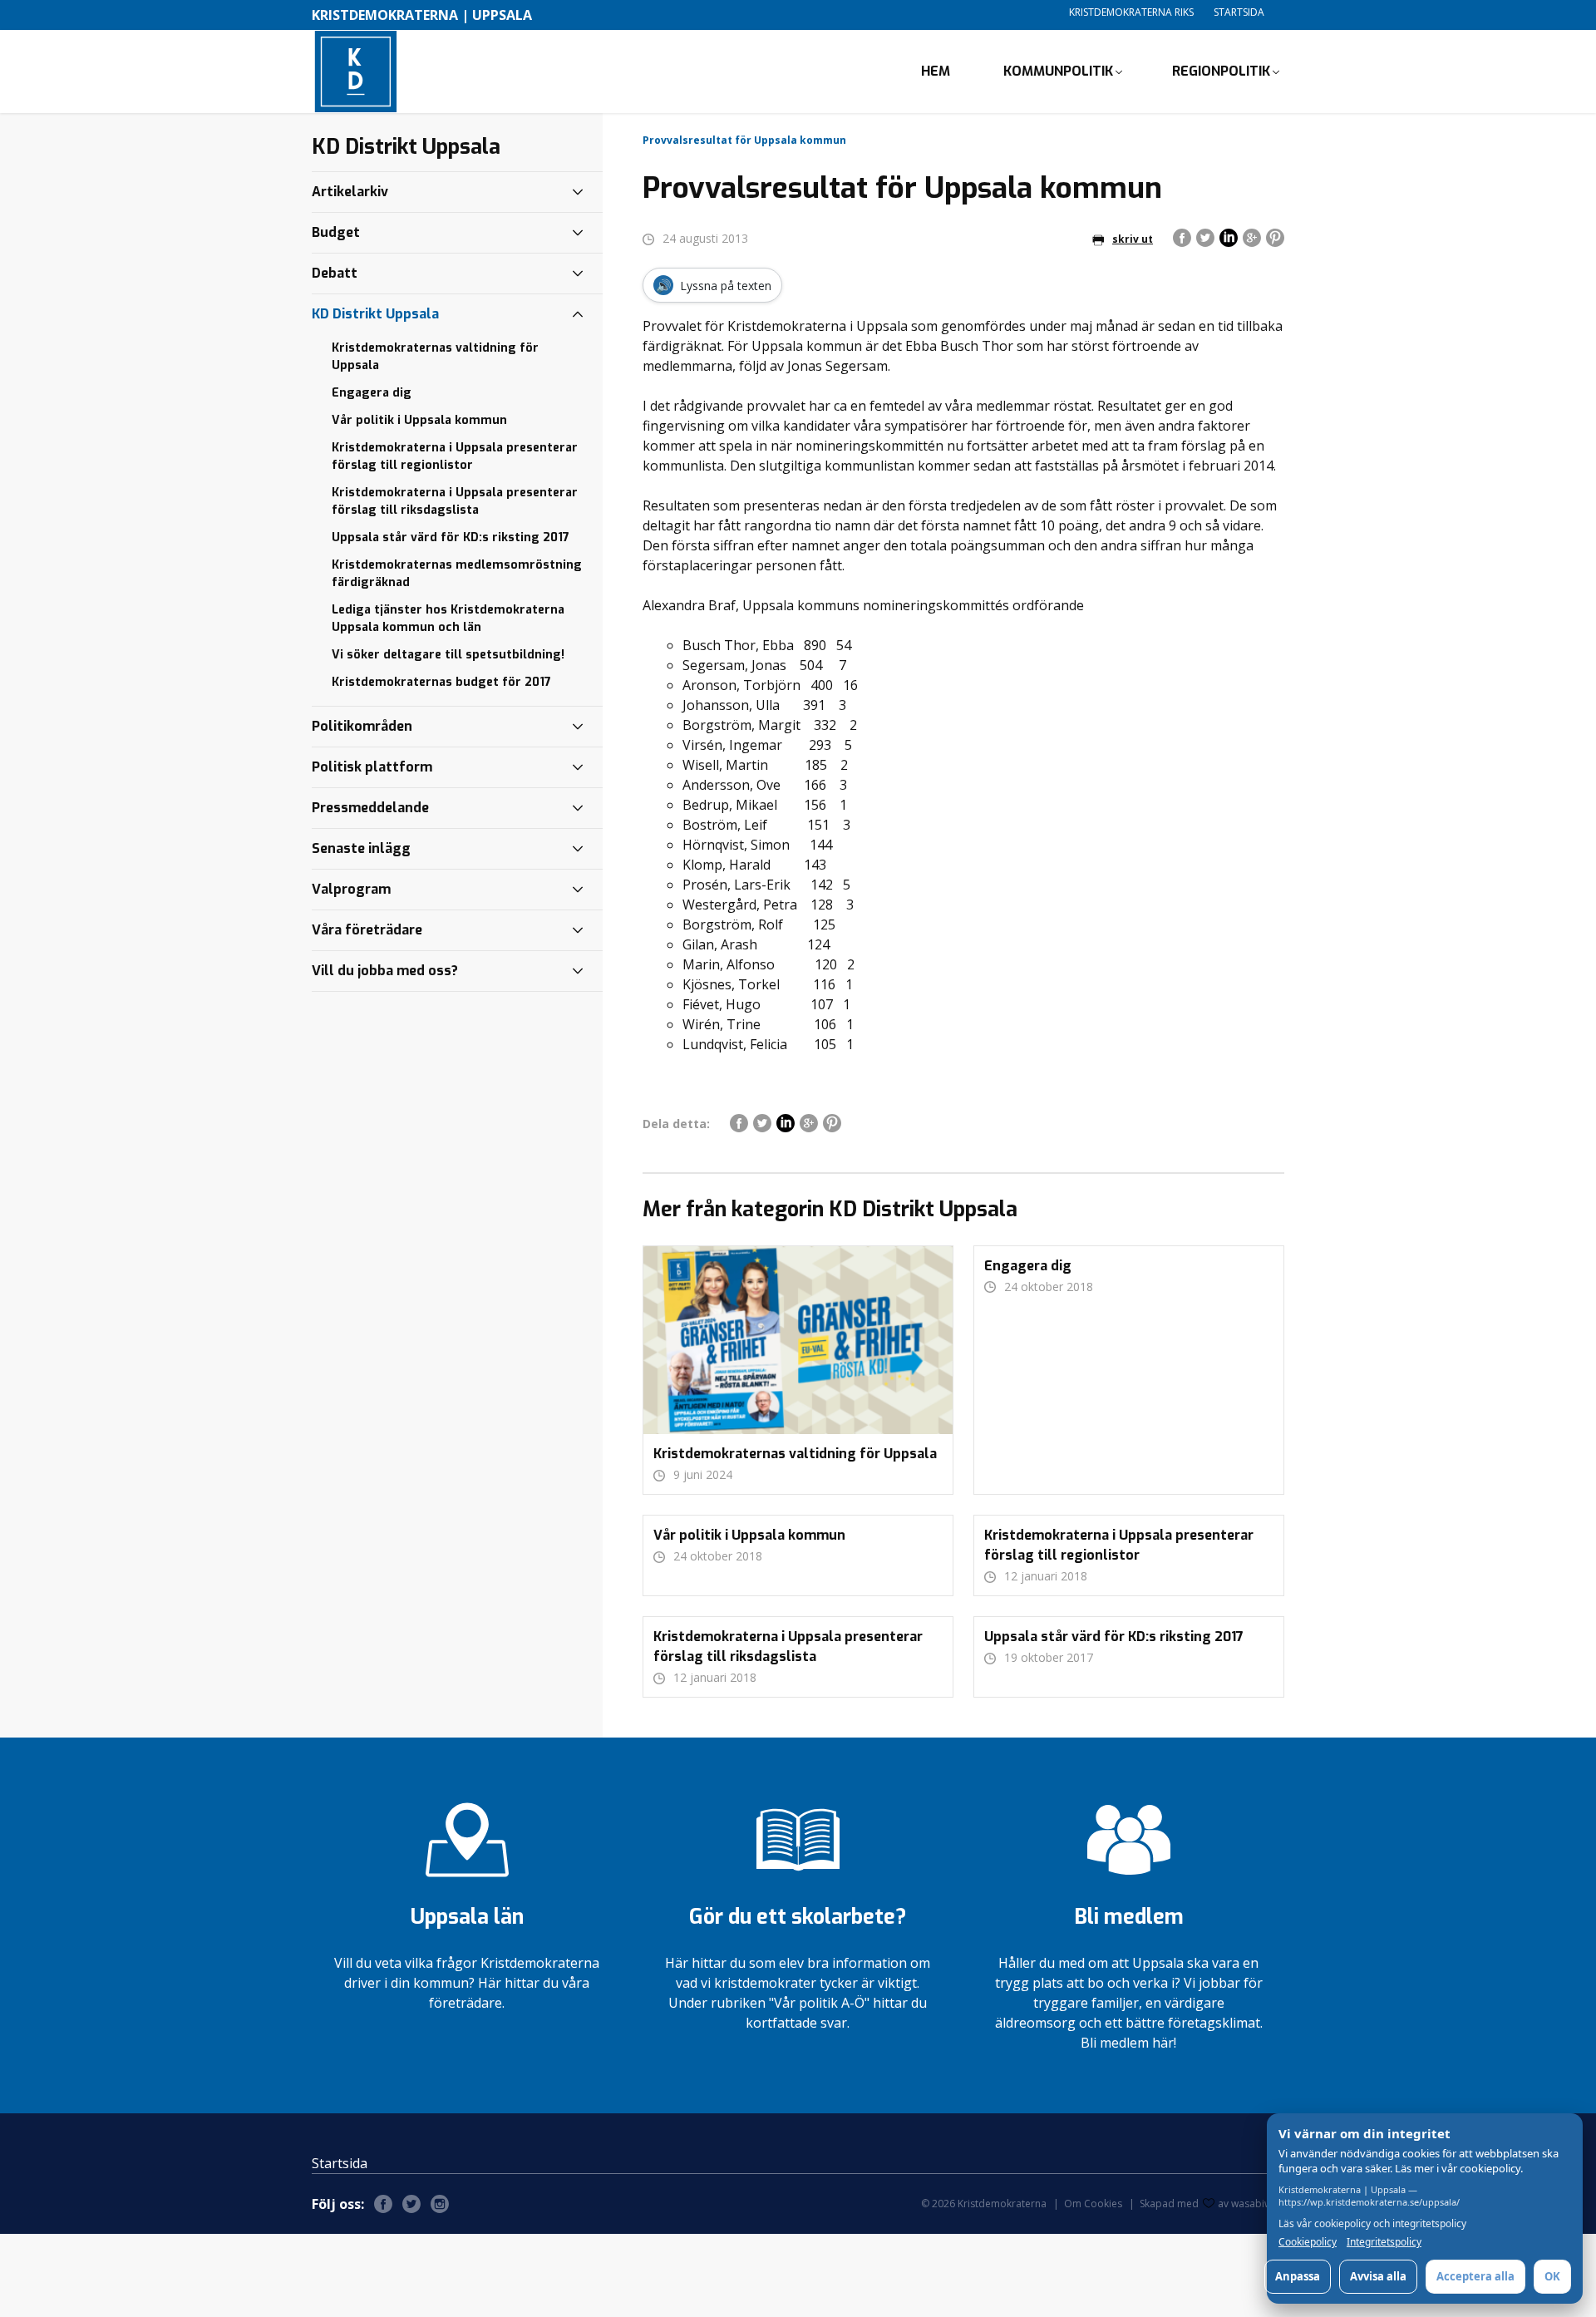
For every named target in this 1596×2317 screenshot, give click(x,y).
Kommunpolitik (1058, 71)
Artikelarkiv (350, 192)
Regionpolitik (1221, 71)
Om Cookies (1093, 2204)
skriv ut (1133, 239)
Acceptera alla (1475, 2276)
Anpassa (1298, 2276)
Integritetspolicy (1384, 2242)
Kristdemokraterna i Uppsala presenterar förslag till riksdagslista (455, 501)
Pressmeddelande (370, 808)
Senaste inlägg (361, 848)
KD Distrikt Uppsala (375, 314)
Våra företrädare (367, 930)
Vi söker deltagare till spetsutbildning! (448, 655)
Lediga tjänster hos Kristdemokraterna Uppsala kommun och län (448, 619)
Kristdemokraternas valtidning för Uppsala (435, 357)
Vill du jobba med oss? (385, 971)
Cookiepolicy (1308, 2242)
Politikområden (362, 726)
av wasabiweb (1251, 2204)
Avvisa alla (1378, 2276)
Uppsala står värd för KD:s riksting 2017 (451, 537)
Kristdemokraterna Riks (1131, 12)
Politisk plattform (372, 767)
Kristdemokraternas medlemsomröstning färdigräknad (457, 574)
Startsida (1239, 12)
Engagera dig (372, 393)
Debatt (335, 273)
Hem (936, 71)
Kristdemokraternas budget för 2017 (441, 682)
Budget (336, 232)
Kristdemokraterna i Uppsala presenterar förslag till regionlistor (455, 456)
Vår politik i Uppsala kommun (419, 420)
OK (1552, 2276)
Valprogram (351, 889)
